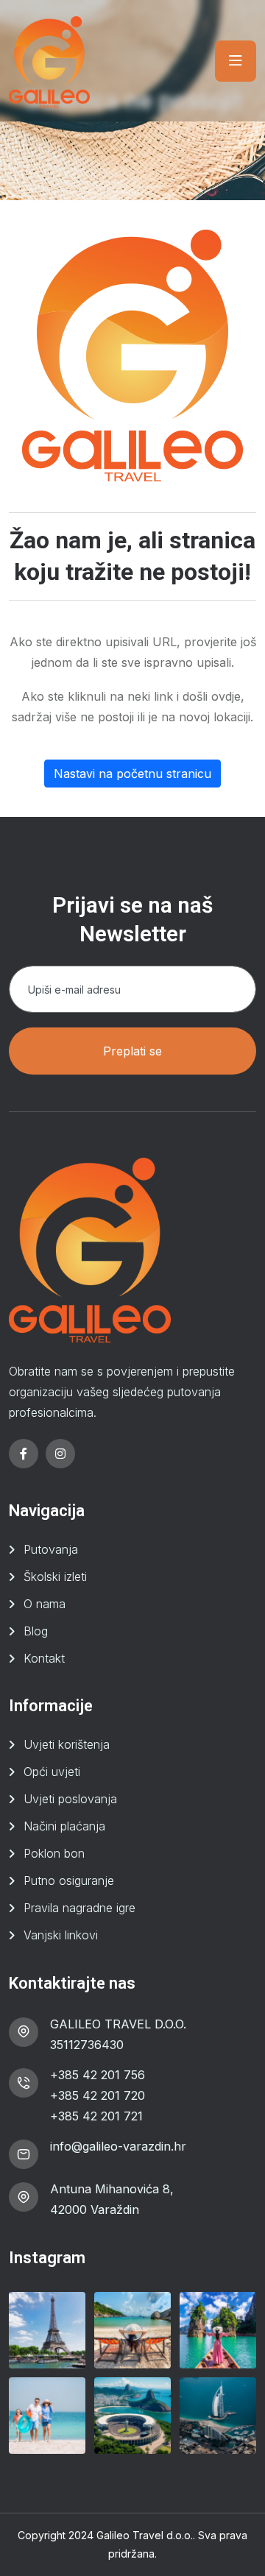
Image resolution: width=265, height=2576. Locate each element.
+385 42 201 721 (96, 2116)
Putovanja (51, 1549)
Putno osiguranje (69, 1880)
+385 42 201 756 (98, 2075)
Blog (36, 1631)
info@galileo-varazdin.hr (118, 2146)
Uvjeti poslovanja (70, 1799)
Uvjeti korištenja (67, 1744)
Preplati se (132, 1051)
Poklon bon (54, 1853)
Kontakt (44, 1658)
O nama (45, 1604)
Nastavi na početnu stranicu (132, 774)
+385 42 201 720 (98, 2095)
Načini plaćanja (64, 1826)
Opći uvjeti (52, 1772)
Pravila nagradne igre (79, 1908)
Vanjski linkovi (61, 1935)
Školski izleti (55, 1577)
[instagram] (60, 1454)
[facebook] (24, 1454)
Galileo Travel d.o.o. (145, 2535)
